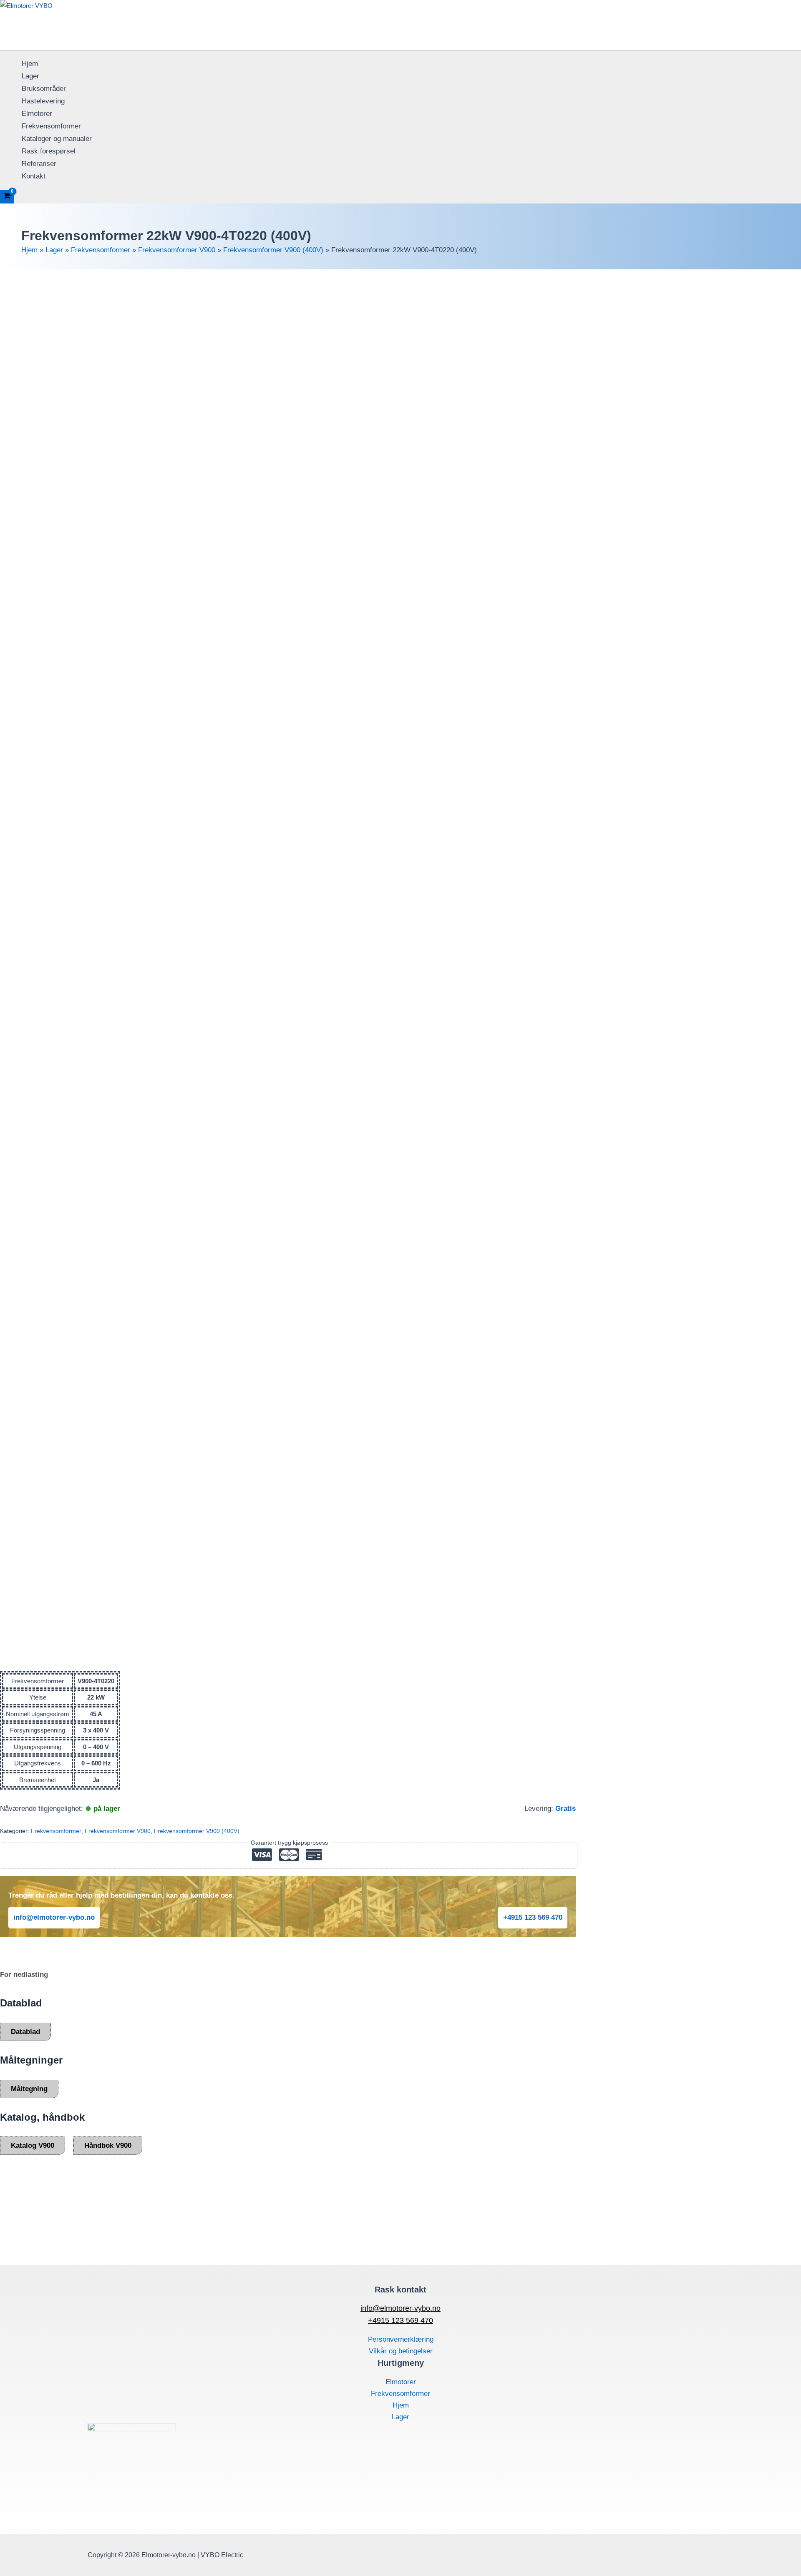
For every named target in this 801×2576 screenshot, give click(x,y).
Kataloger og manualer (57, 139)
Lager (30, 76)
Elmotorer (37, 114)
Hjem (30, 64)
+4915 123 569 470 (533, 1917)
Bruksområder (44, 89)
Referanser (39, 164)
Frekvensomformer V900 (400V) (273, 250)
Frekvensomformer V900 (177, 250)
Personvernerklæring (401, 2339)
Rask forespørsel (49, 151)
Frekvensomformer (51, 126)
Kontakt (34, 176)
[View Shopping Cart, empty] (7, 197)
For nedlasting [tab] (24, 1975)
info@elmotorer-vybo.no (54, 1917)
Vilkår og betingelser (401, 2351)
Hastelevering (43, 101)
